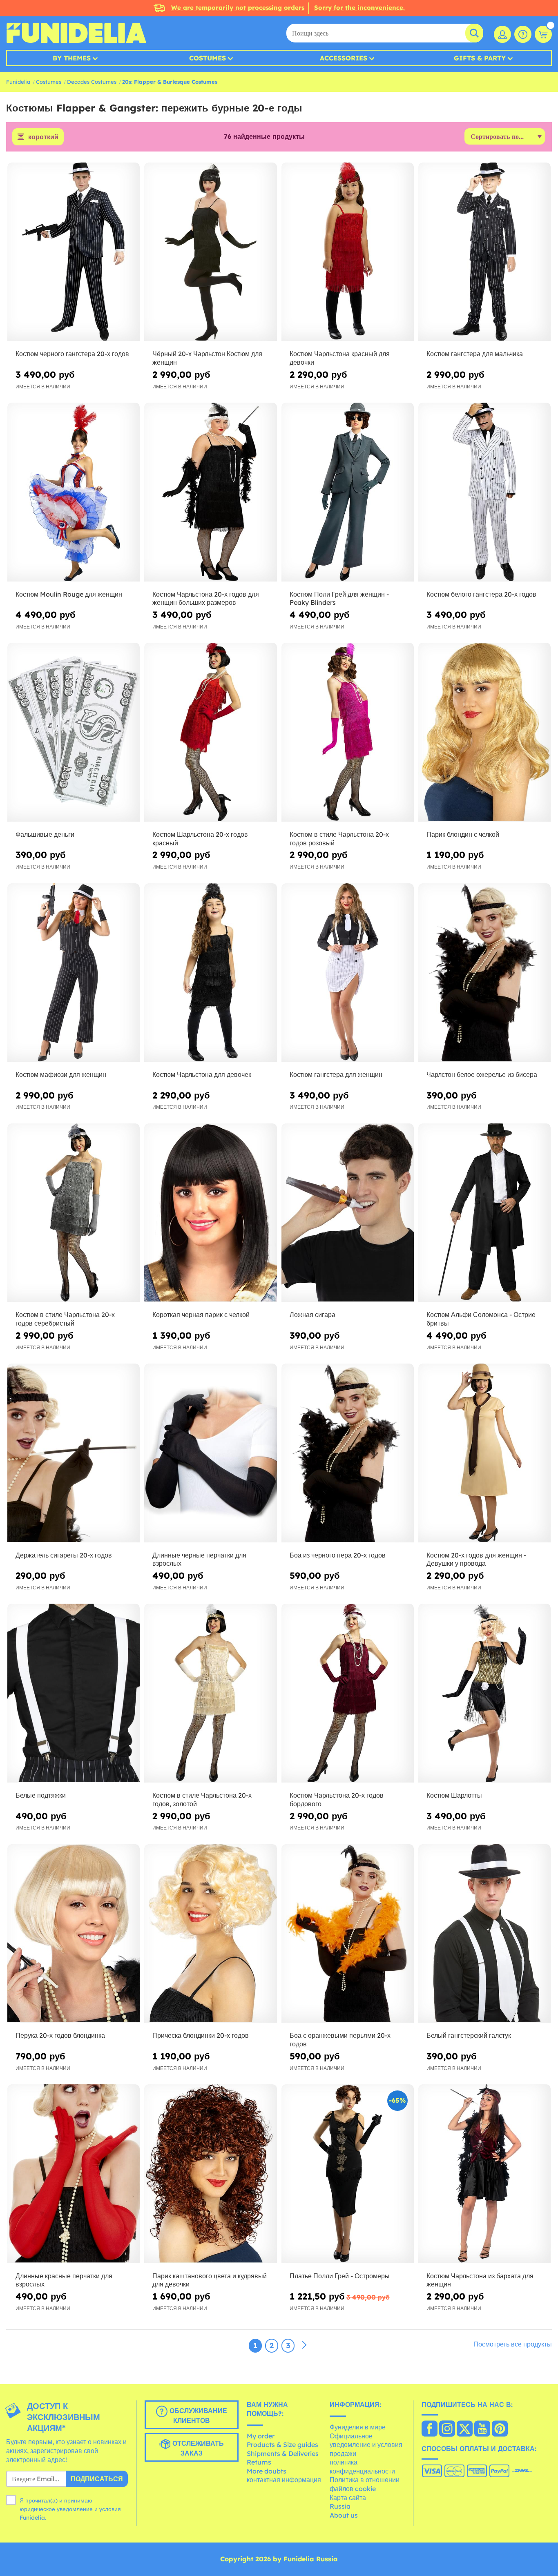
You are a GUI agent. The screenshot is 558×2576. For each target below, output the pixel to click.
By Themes (72, 58)
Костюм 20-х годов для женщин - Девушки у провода (476, 1559)
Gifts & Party (480, 58)
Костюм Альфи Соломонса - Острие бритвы (481, 1319)
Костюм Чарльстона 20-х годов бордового (337, 1799)
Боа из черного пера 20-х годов (338, 1555)
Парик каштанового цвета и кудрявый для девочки (210, 2280)
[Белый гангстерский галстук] (484, 1934)
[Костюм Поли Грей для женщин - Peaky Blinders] (348, 492)
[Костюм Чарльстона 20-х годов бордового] (348, 1693)
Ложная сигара (312, 1315)
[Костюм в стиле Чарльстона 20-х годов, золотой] (210, 1693)
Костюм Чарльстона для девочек (202, 1074)
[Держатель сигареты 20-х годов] (74, 1453)
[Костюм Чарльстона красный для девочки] (348, 252)
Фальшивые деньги (45, 834)
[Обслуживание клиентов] (523, 34)
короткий (43, 137)
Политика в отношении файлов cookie (365, 2484)
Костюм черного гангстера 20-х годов (72, 354)
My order (261, 2436)
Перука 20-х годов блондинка (60, 2035)
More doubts (267, 2471)
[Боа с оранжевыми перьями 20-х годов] (348, 1934)
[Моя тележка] (543, 34)
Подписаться (97, 2479)
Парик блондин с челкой (463, 834)
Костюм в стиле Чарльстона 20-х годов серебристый (65, 1319)
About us (344, 2515)
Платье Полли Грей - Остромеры (340, 2276)
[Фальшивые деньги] (74, 732)
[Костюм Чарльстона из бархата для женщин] (484, 2174)
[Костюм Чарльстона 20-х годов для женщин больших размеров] (210, 492)
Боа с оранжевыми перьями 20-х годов (340, 2040)
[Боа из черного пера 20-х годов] (348, 1453)
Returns (259, 2462)
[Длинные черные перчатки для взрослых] (210, 1453)
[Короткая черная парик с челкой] (210, 1213)
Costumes (208, 58)
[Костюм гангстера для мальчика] (484, 252)
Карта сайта (348, 2498)
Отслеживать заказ (197, 2449)
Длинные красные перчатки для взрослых (64, 2280)
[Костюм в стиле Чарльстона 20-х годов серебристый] (74, 1213)
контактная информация (284, 2480)
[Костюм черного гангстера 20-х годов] (74, 252)
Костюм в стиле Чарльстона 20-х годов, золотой (202, 1799)
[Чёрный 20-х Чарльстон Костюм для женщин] (210, 252)
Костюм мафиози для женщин (61, 1074)
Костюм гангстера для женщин (336, 1074)
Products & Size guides (282, 2445)
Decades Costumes (92, 82)
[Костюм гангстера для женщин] (348, 973)
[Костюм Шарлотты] (484, 1693)
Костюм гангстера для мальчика (475, 354)
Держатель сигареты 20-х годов (64, 1555)
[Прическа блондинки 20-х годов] (210, 1934)
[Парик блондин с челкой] (484, 732)
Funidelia (18, 82)
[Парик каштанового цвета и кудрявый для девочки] (210, 2174)
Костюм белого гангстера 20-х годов (481, 594)
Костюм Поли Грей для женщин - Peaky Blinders (339, 598)
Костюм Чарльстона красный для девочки (340, 358)
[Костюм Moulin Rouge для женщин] (74, 492)
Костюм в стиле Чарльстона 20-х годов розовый (339, 839)
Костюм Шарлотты (454, 1795)
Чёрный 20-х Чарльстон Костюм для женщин (207, 358)
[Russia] (430, 2429)
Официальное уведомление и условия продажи (366, 2445)
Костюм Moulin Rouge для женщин (69, 594)
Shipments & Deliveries (283, 2453)
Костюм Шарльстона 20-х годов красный (200, 839)
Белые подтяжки (41, 1795)
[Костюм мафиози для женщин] (74, 973)
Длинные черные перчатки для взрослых (199, 1559)
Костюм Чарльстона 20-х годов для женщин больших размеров (206, 598)
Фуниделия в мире (358, 2427)
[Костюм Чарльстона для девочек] (210, 973)
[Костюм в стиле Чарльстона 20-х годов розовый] (348, 732)
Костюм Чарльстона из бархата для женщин (480, 2280)
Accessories (344, 58)
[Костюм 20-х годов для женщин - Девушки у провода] (484, 1453)
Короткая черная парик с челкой (201, 1315)
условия (110, 2509)
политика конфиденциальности (362, 2467)
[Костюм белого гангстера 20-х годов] (484, 492)
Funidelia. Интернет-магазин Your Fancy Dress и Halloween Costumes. (76, 33)
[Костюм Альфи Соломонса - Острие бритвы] (484, 1213)
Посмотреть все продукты (513, 2344)
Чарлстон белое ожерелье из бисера (482, 1074)
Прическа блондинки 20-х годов (201, 2035)
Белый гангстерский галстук (469, 2035)
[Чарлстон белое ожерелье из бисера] (484, 973)
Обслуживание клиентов (197, 2416)
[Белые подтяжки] (74, 1693)
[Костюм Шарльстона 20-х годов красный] (210, 732)
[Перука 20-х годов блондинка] (74, 1934)
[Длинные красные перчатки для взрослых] (74, 2174)
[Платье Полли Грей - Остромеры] (348, 2174)
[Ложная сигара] (348, 1213)
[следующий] (304, 2345)
